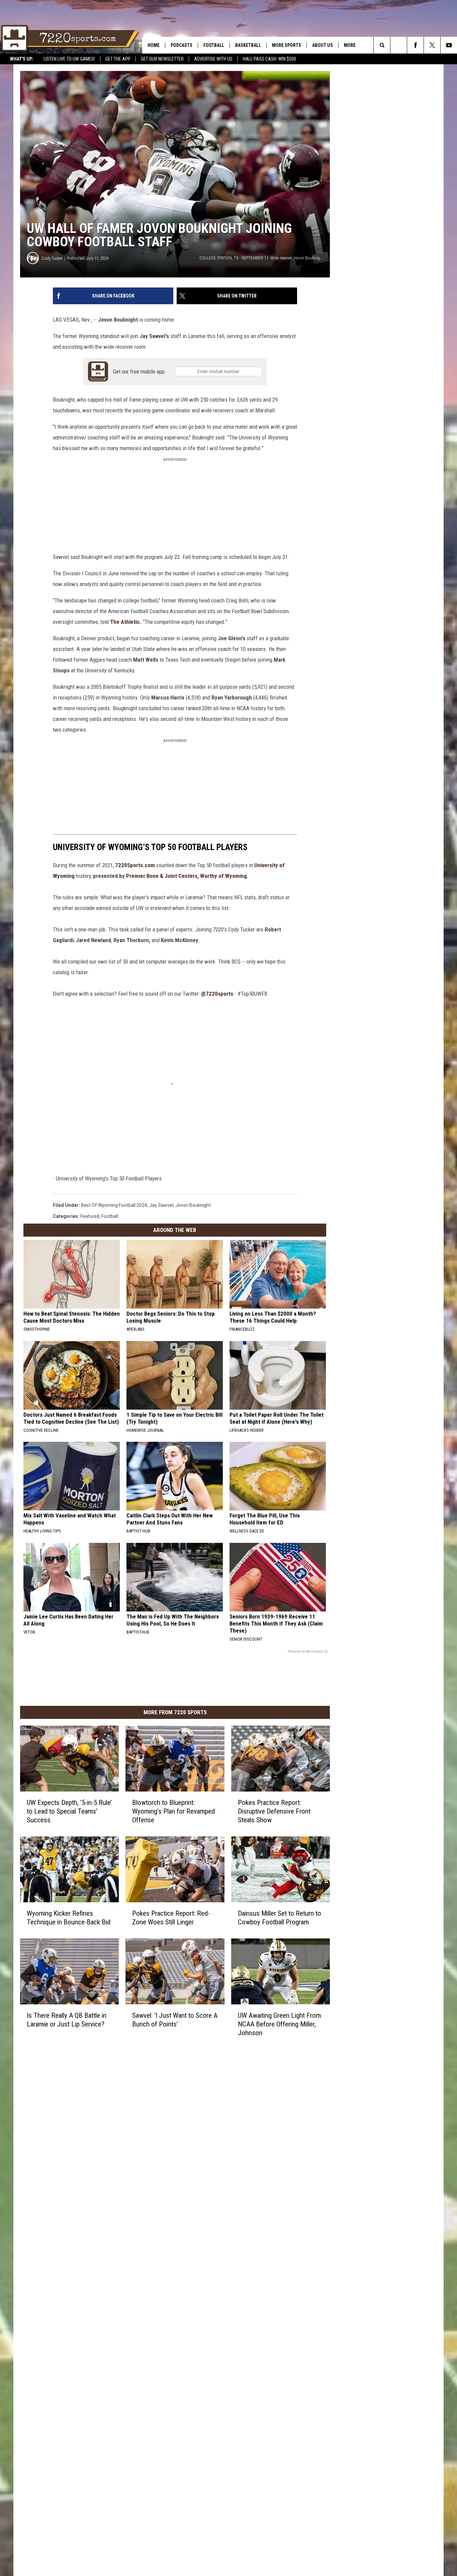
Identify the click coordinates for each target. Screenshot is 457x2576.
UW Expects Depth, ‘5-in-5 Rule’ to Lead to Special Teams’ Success (69, 1811)
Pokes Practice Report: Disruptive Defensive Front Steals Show (274, 1811)
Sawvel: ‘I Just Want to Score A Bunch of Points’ (175, 2020)
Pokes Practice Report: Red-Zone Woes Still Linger (171, 1918)
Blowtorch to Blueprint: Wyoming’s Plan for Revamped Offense (173, 1811)
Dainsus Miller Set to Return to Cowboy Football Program (280, 1918)
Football (214, 45)
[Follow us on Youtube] (449, 45)
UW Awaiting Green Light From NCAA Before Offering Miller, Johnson (279, 2024)
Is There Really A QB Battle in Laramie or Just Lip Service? (67, 2020)
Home (154, 45)
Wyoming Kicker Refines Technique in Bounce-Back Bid (69, 1918)
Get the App (118, 59)
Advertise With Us (213, 59)
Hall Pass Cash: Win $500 (269, 59)
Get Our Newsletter (162, 59)
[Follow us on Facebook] (415, 45)
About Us (323, 45)
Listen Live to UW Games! (69, 59)
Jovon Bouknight (193, 1205)
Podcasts (181, 45)
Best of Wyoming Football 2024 (114, 1205)
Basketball (248, 45)
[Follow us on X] (432, 45)
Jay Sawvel (161, 1205)
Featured (90, 1216)
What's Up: (22, 59)
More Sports (287, 45)
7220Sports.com (135, 865)
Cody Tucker (52, 258)
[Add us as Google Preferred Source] (399, 45)
